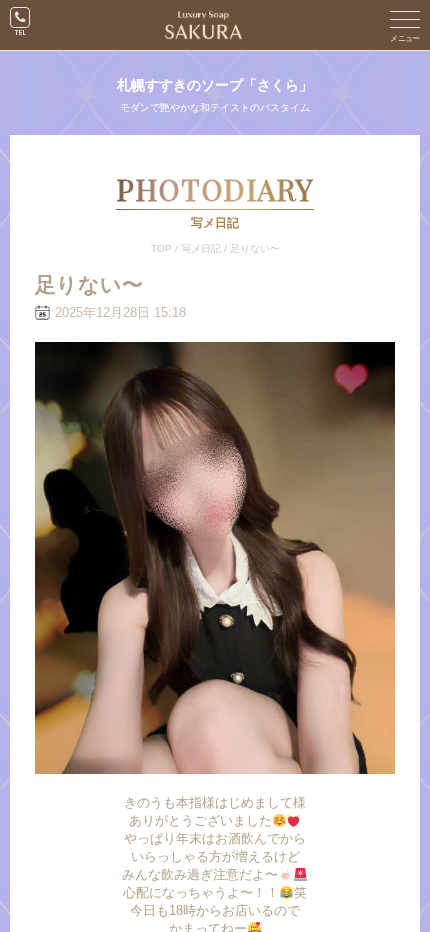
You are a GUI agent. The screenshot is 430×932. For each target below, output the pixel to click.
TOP (161, 248)
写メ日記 (201, 248)
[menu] (405, 25)
